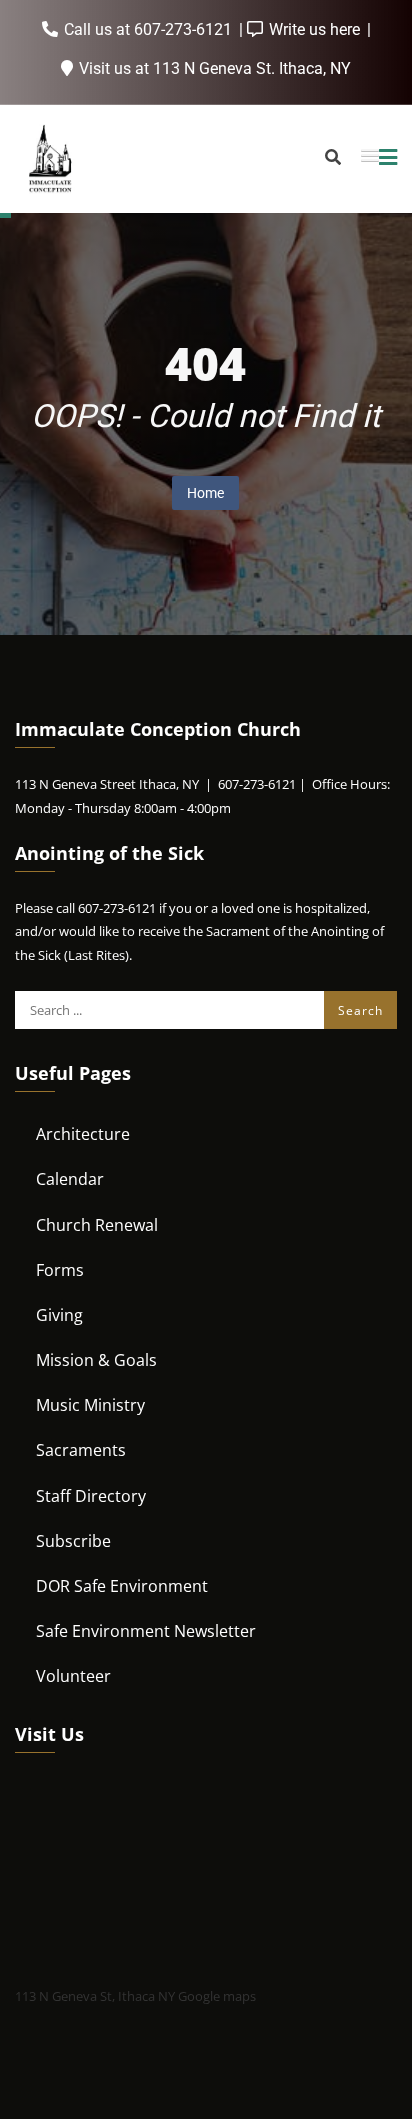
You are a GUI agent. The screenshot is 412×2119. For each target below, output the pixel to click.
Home (205, 493)
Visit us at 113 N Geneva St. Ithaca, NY (213, 68)
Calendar (70, 1179)
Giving (59, 1315)
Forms (60, 1270)
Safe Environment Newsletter (146, 1631)
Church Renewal (97, 1225)
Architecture (83, 1134)
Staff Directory (91, 1496)
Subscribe (73, 1541)
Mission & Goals (96, 1360)
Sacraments (81, 1450)
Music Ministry (90, 1405)
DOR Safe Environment (122, 1586)
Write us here (314, 29)
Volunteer (73, 1676)
